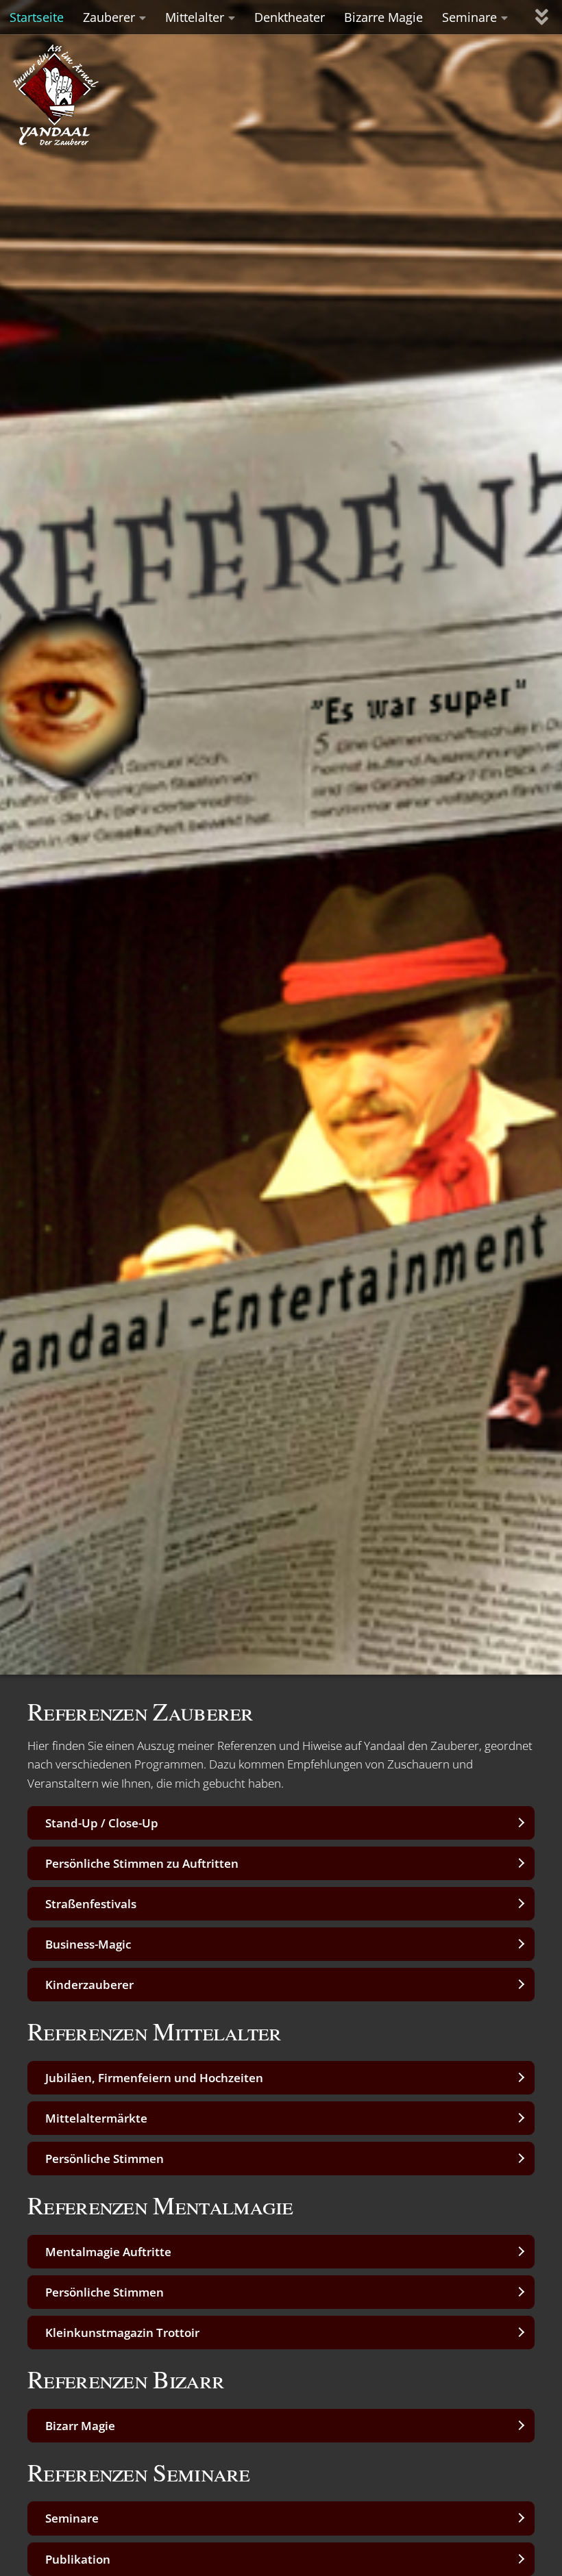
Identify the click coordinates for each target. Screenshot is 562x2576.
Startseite (37, 17)
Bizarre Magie (383, 17)
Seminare (469, 17)
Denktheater (290, 17)
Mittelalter (195, 17)
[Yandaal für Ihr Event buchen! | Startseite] (86, 90)
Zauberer (109, 17)
